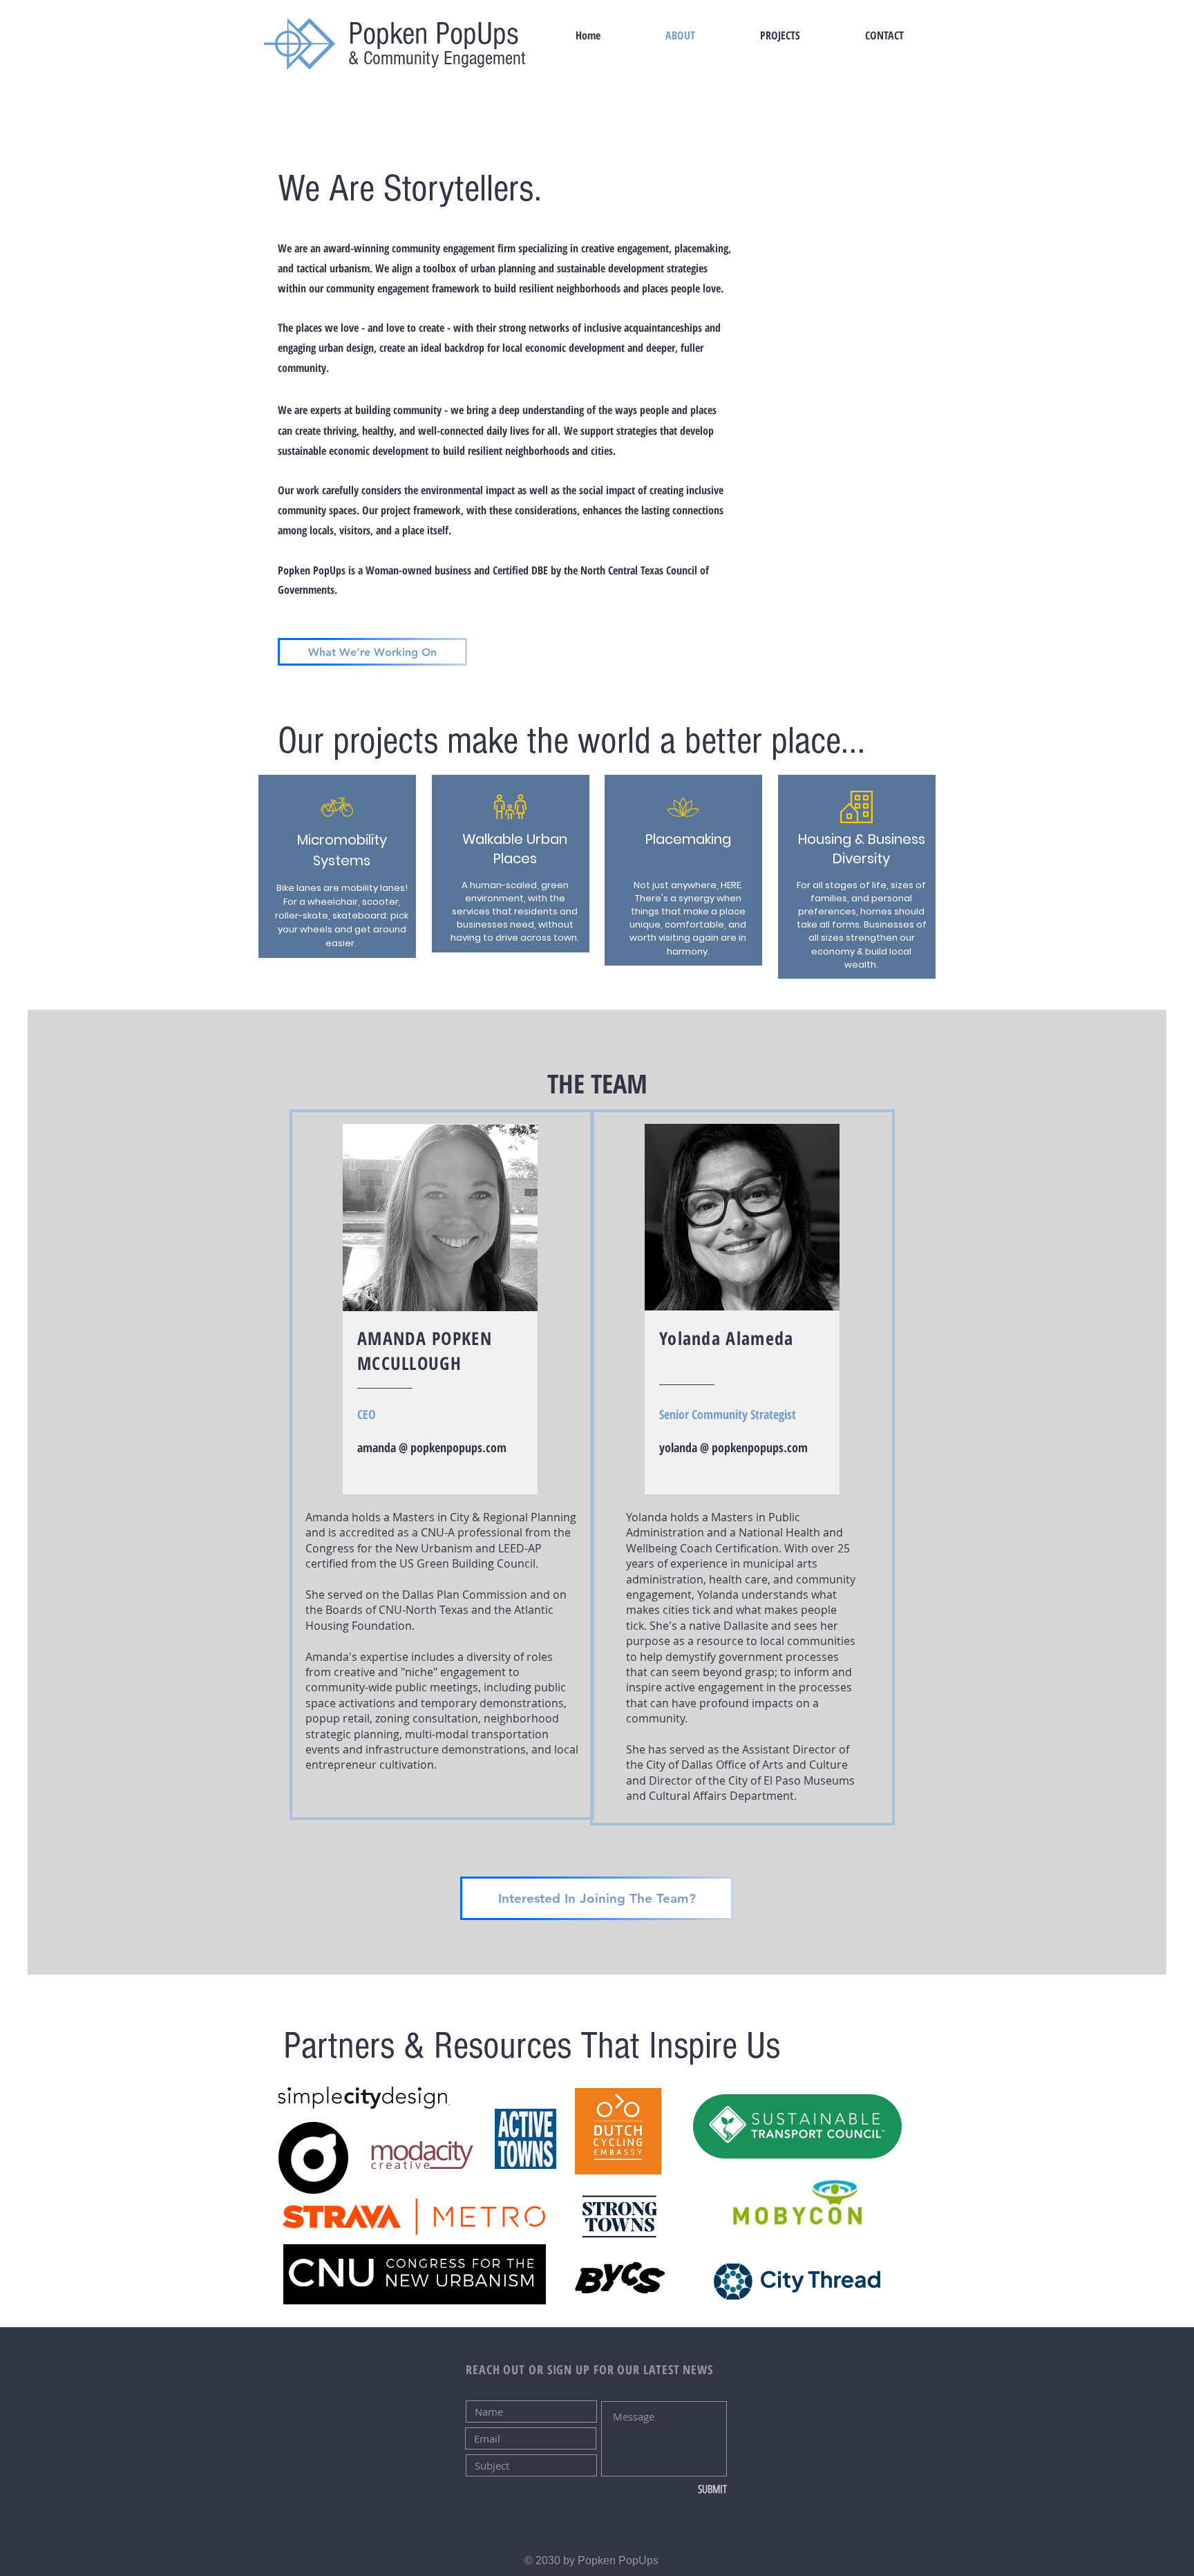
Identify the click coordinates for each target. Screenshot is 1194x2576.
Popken (388, 34)
